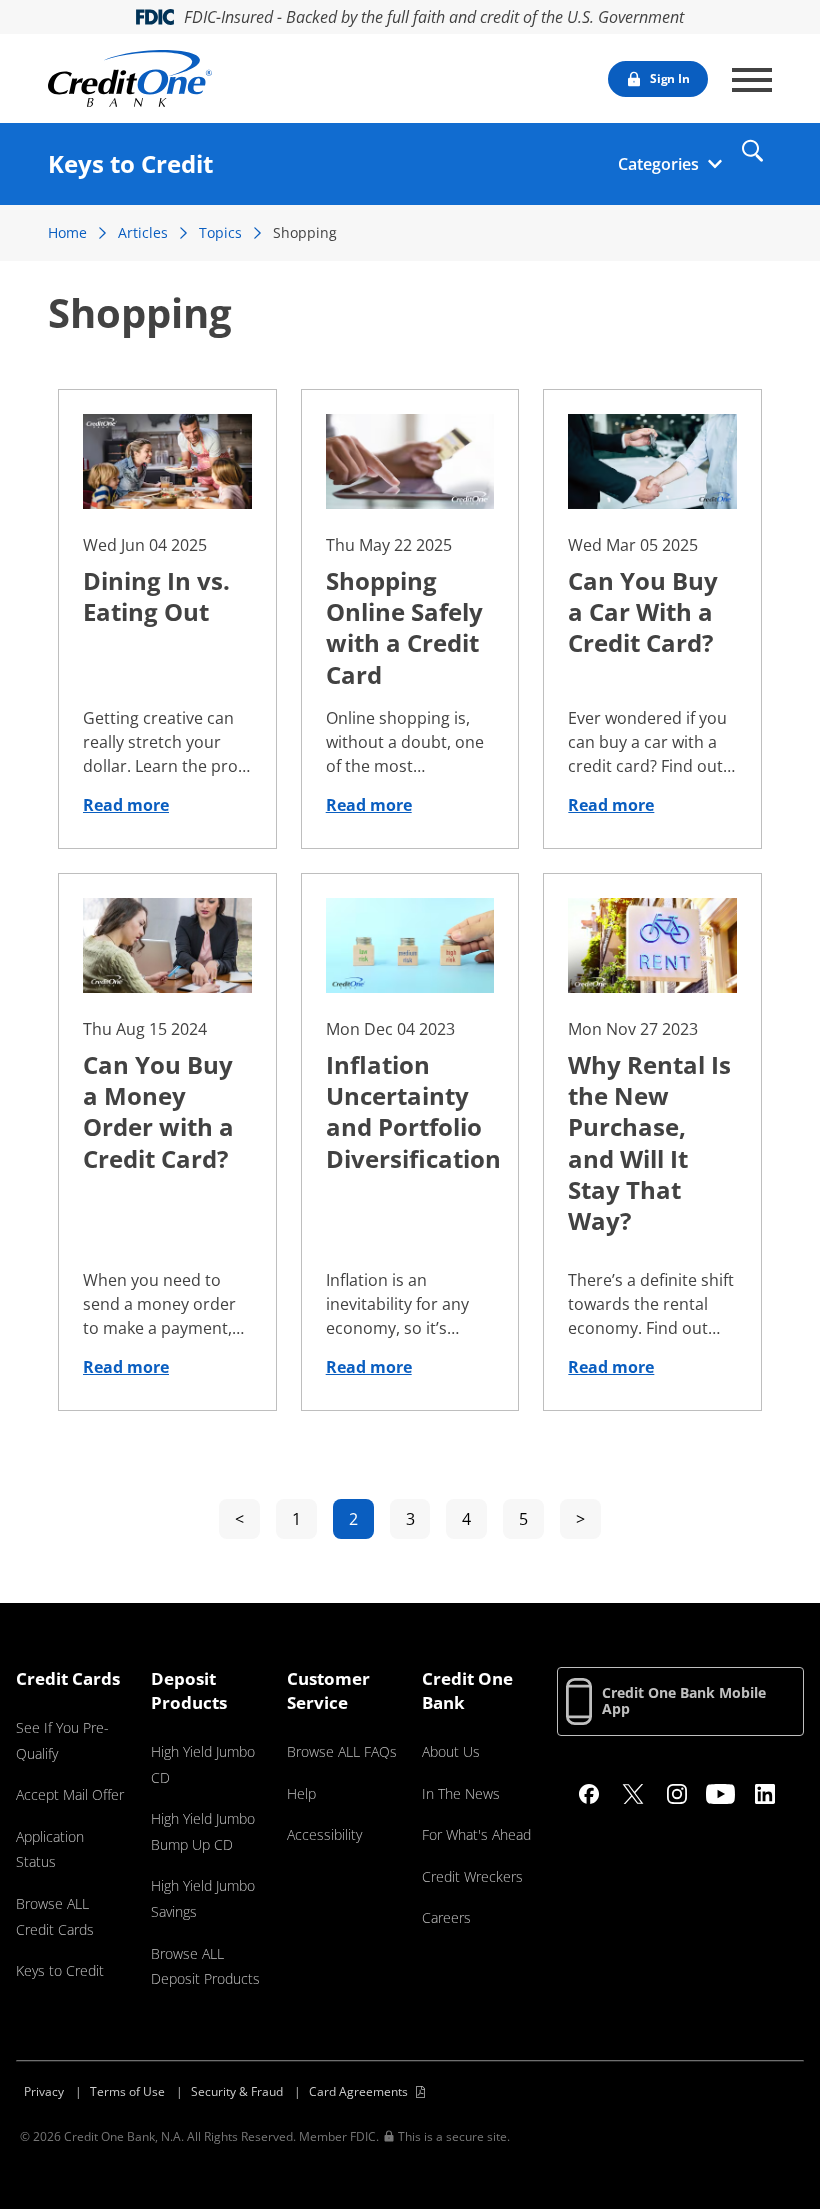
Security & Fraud (237, 2091)
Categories (658, 164)
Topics (220, 232)
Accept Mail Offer (70, 1794)
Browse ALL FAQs (342, 1751)
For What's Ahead (476, 1834)
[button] (751, 150)
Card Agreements (358, 2091)
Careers (446, 1917)
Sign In (670, 78)
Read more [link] (126, 805)
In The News (461, 1793)
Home (67, 232)
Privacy (44, 2091)
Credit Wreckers (472, 1876)
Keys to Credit (60, 1970)
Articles (143, 232)
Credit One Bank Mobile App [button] (684, 1700)
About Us (451, 1751)
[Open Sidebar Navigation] (752, 80)
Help (301, 1793)
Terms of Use (127, 2091)
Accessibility (324, 1834)
